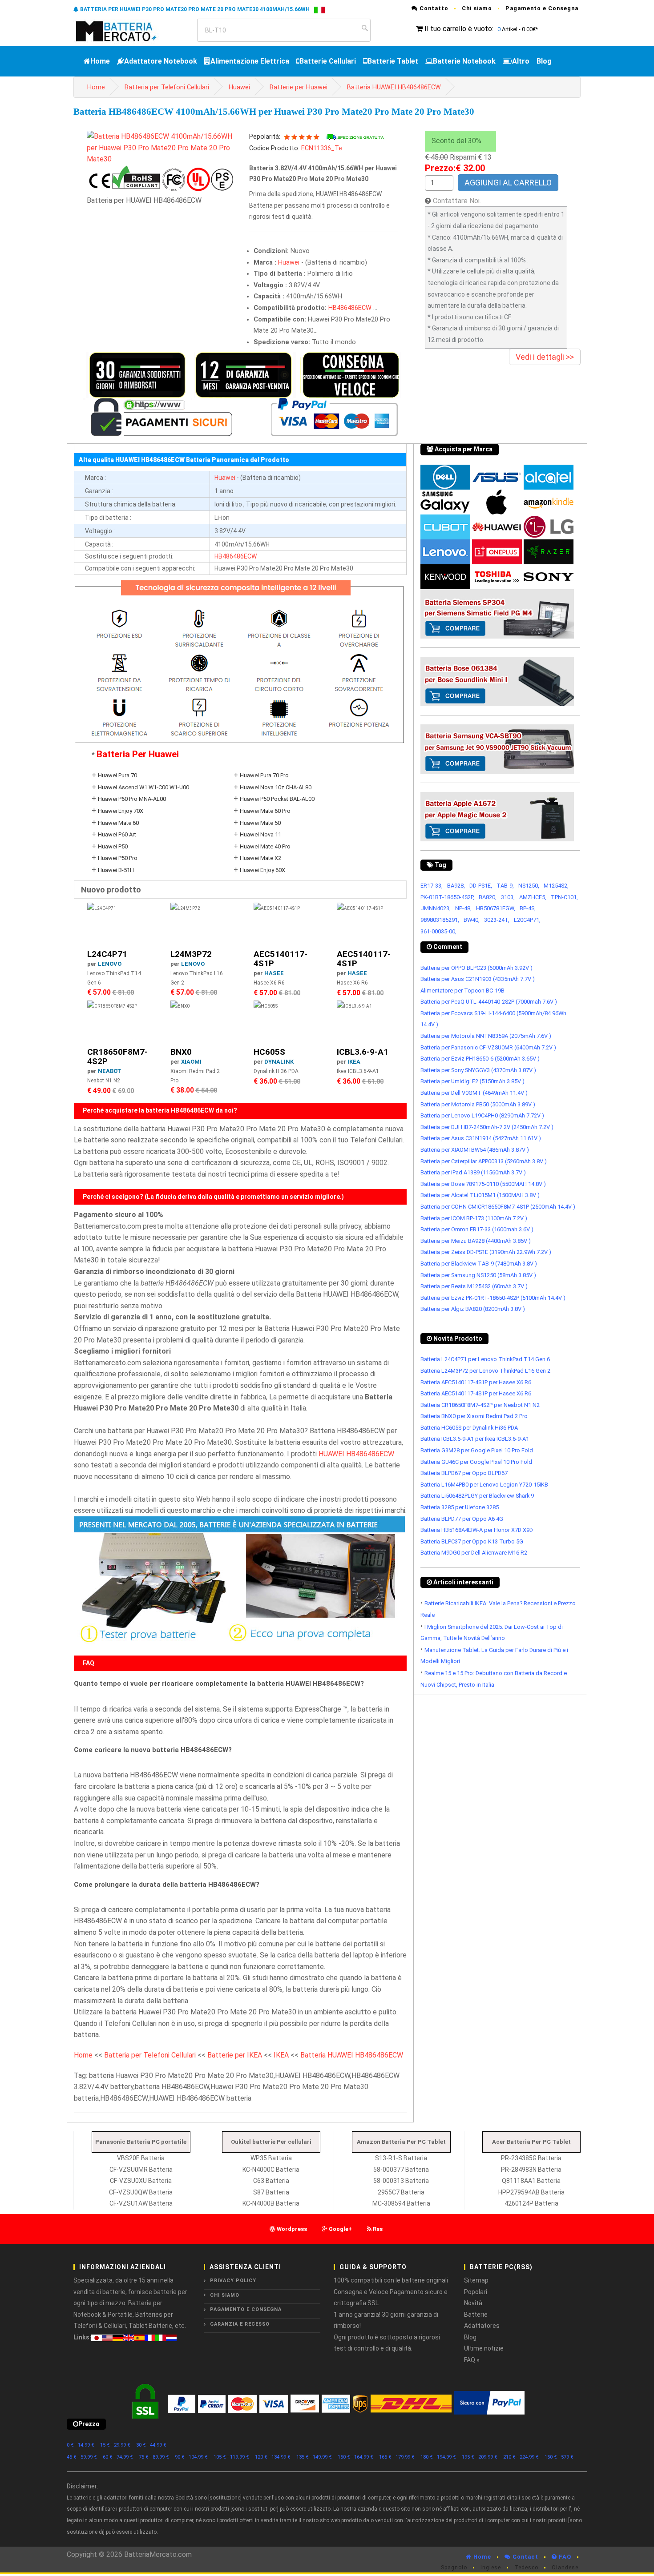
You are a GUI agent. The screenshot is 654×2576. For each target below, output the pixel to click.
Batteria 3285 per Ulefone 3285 (460, 1507)
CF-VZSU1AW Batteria (141, 2203)
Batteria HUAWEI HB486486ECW (394, 87)
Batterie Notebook (464, 61)
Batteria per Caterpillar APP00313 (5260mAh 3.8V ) (484, 1161)
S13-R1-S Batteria (401, 2158)
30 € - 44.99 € (151, 2445)
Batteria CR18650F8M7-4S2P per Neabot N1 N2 (480, 1405)
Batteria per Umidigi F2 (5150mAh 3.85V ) (472, 1081)
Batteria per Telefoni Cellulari (167, 87)
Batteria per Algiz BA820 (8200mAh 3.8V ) (473, 1309)
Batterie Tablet (393, 61)
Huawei (239, 87)
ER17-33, (432, 886)
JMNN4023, (436, 908)
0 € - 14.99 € (81, 2445)
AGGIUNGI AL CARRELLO (508, 183)
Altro (521, 61)
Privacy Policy (233, 2281)
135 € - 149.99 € (314, 2457)
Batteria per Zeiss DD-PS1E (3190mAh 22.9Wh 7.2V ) (486, 1252)
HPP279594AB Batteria (531, 2192)
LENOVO (110, 964)
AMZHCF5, (533, 897)
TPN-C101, (564, 897)
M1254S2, (556, 886)
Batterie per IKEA (235, 2055)
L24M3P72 (191, 954)
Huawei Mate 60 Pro (265, 811)
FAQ (564, 2557)
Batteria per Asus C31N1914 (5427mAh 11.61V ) (481, 1138)
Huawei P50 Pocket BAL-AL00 (277, 799)
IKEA (354, 1062)
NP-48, (463, 908)
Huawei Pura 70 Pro (264, 775)
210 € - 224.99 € (521, 2457)
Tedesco (526, 2568)
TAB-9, (505, 886)
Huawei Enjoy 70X (121, 811)
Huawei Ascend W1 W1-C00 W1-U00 (143, 787)
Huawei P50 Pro (118, 858)
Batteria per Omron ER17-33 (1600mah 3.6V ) (477, 1229)
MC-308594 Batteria (401, 2203)
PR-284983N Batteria (531, 2170)
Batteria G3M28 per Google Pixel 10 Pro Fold (477, 1450)
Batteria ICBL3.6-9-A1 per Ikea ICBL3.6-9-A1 (475, 1439)
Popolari (476, 2292)
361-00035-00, (438, 931)
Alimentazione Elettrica (250, 61)
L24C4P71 (107, 954)
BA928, (456, 886)
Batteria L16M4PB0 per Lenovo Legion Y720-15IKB (484, 1485)
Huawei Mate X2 (260, 858)
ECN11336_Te (322, 148)
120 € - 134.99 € (273, 2457)
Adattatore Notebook (161, 61)
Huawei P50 (113, 846)
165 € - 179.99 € (397, 2457)
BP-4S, (528, 908)
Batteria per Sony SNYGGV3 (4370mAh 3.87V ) (478, 1070)
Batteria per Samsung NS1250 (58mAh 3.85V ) (478, 1275)
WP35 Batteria (271, 2158)
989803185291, (440, 920)
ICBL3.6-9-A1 (363, 1052)
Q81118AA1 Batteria (531, 2181)
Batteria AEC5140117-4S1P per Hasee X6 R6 (476, 1382)
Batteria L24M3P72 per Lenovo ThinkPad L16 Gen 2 (485, 1371)
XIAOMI (191, 1062)
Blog (544, 61)
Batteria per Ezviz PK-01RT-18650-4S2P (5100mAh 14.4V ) (493, 1298)
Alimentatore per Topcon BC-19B (462, 991)
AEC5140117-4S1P (281, 959)
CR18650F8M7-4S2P (117, 1057)
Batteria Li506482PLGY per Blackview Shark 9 (477, 1496)
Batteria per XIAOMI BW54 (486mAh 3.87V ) (475, 1150)
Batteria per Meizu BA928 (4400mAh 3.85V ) (476, 1241)
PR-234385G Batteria (531, 2158)
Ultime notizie (484, 2348)
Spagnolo (454, 2568)
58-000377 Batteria (401, 2170)
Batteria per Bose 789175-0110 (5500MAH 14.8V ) (483, 1184)
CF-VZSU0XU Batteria (141, 2181)
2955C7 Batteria (401, 2192)
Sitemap (476, 2280)
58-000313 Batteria (401, 2181)
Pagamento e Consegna (542, 8)
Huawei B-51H (116, 870)
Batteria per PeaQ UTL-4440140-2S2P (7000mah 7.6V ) (489, 1002)
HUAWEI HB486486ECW (356, 1454)
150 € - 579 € (559, 2457)
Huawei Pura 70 (117, 775)
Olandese (565, 2568)
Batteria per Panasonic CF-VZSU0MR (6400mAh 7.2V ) (488, 1047)
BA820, (488, 897)
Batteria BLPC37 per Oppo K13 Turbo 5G (472, 1541)
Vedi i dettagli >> (545, 357)
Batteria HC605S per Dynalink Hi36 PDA (469, 1428)
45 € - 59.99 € (82, 2457)
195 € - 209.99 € (480, 2457)
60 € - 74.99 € (118, 2457)
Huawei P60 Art (117, 834)
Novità (473, 2303)
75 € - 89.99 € (154, 2457)
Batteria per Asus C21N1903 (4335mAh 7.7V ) (478, 979)
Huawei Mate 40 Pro (265, 846)
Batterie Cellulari (328, 61)
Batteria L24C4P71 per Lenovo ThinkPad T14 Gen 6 (485, 1359)
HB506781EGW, (496, 908)
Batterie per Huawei (299, 87)
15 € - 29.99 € (115, 2445)
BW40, (472, 920)
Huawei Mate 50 (260, 823)
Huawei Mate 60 (118, 823)
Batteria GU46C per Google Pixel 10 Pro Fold (476, 1462)
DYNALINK (279, 1062)
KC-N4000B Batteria (271, 2203)
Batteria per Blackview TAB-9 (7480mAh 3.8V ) (479, 1264)
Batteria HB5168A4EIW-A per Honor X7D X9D (477, 1530)
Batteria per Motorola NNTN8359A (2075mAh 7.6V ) (486, 1036)
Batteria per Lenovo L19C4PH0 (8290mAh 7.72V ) (482, 1115)
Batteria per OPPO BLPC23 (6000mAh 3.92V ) (476, 968)
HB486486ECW (350, 308)
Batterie (476, 2315)
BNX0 (181, 1052)
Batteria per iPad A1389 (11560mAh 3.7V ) (473, 1172)
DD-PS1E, (481, 886)
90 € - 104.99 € (191, 2457)
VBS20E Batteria (141, 2158)
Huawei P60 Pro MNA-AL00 (132, 799)
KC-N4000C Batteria (271, 2170)
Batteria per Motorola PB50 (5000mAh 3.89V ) (478, 1104)
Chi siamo (477, 8)
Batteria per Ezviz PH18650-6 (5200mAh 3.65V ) (480, 1059)
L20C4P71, (527, 920)
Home (100, 61)
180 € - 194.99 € (438, 2457)
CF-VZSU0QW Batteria (141, 2192)
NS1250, (529, 886)
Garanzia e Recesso (240, 2324)
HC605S (269, 1052)
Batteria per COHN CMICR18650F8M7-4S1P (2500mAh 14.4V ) (498, 1207)
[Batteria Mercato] (126, 30)
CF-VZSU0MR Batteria (141, 2170)
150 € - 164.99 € (355, 2457)
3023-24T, (497, 920)
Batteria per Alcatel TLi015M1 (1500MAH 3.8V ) (480, 1195)
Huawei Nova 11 (260, 834)
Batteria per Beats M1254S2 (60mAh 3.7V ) (474, 1286)
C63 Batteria (271, 2181)
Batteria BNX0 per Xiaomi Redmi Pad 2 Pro (474, 1416)
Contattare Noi (456, 201)
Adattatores (482, 2326)
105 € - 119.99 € (231, 2457)
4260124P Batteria (531, 2203)
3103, (508, 897)
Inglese (491, 2568)
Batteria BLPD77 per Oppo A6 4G (462, 1519)
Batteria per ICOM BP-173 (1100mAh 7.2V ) (474, 1218)
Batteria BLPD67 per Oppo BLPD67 (464, 1473)
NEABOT (110, 1071)
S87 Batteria (271, 2192)
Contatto (433, 8)
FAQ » (472, 2360)
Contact (525, 2557)
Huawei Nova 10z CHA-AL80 (276, 787)
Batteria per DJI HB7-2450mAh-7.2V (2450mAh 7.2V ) (487, 1127)
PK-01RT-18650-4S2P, (447, 897)
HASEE (274, 973)
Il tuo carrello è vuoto (458, 29)
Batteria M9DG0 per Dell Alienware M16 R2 (474, 1553)
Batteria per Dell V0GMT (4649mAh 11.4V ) (474, 1093)
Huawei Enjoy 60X (262, 870)
